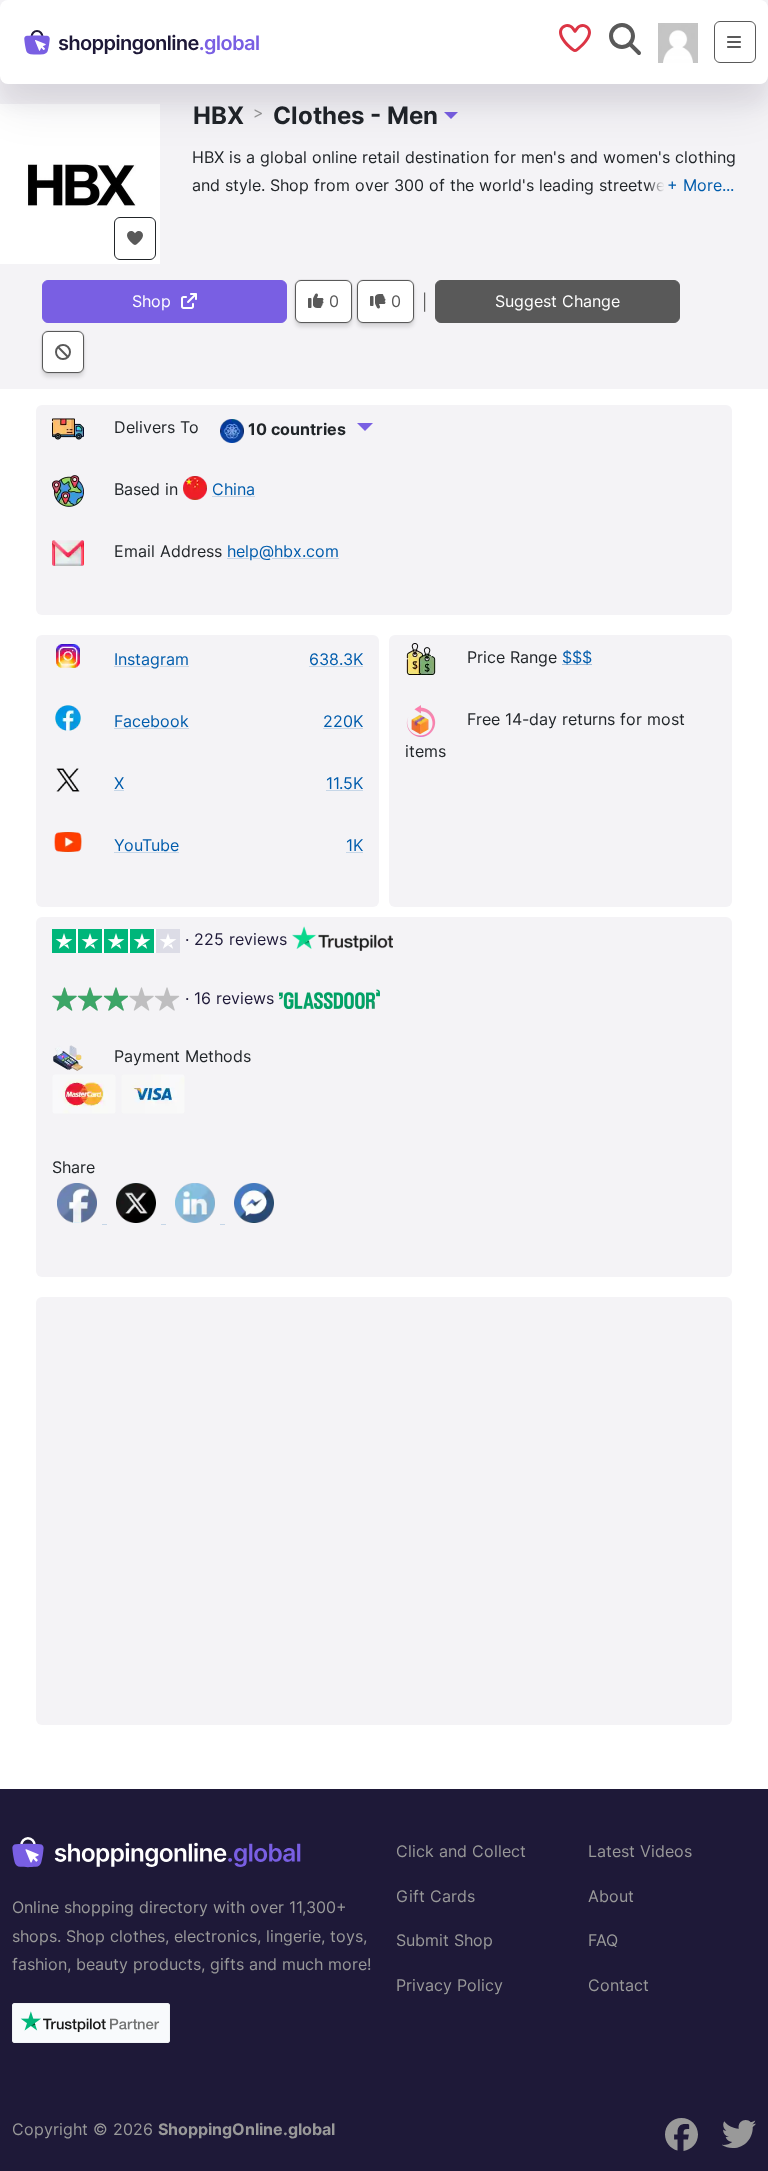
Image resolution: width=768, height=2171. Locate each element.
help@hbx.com (283, 551)
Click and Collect (461, 1851)
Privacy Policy (449, 1985)
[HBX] (80, 182)
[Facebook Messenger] (254, 1217)
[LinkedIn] (197, 1217)
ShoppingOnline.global (246, 2129)
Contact (618, 1985)
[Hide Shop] (63, 352)
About (611, 1896)
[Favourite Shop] (135, 238)
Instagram (151, 659)
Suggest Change (557, 301)
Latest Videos (640, 1851)
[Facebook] (79, 1217)
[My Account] (678, 41)
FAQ (603, 1940)
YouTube (146, 845)
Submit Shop (444, 1940)
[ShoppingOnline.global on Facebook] (682, 2135)
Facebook (151, 721)
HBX (218, 115)
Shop (156, 301)
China (233, 489)
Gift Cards (435, 1896)
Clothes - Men (355, 115)
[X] (138, 1217)
